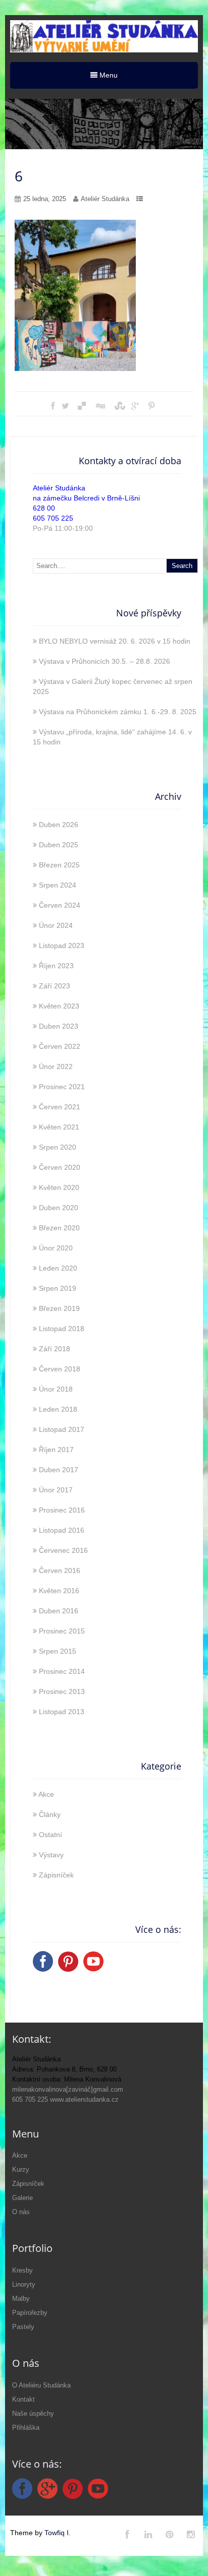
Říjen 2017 (56, 1450)
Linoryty (24, 2284)
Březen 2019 (59, 1308)
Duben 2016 (59, 1611)
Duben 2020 (59, 1208)
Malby (21, 2299)
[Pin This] (151, 406)
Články (50, 1814)
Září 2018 (55, 1349)
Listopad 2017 (62, 1429)
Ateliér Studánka (105, 199)
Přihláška (26, 2428)
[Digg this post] (100, 406)
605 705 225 (53, 518)
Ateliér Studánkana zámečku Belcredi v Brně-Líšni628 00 (86, 498)
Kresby (22, 2270)
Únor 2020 (56, 1248)
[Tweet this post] (65, 406)
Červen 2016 (60, 1570)
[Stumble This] (118, 406)
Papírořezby (30, 2313)
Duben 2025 (59, 845)
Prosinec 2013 (62, 1691)
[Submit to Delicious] (82, 406)
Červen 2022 (60, 1046)
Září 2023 (55, 986)
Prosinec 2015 (62, 1631)
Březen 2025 (59, 865)
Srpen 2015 (58, 1651)
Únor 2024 (56, 925)
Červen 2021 (60, 1107)
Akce (46, 1794)
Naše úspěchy (33, 2413)
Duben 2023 (59, 1026)
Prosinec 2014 (62, 1671)
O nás (21, 2212)
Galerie (22, 2198)
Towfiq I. (58, 2533)
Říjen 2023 (56, 966)
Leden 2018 (58, 1409)
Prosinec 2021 (62, 1087)
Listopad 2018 (62, 1329)
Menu (108, 75)
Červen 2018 (60, 1369)
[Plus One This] (135, 406)
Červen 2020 (60, 1167)
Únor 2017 (56, 1490)
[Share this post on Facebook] (53, 406)
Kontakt (23, 2399)
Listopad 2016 (62, 1530)
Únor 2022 (56, 1066)
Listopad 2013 (62, 1712)
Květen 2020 (59, 1187)
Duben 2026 (59, 825)
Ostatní (50, 1835)
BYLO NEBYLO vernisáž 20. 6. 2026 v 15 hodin (115, 641)
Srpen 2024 (58, 885)
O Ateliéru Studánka (41, 2385)
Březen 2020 (59, 1228)
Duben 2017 (59, 1470)
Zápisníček (56, 1875)
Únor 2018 (56, 1389)
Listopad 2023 (62, 946)
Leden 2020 (58, 1268)
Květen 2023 (59, 1006)
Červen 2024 (60, 905)
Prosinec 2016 (62, 1510)
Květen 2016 (59, 1591)
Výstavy (51, 1855)
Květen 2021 (59, 1127)
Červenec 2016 (63, 1550)
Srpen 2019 (58, 1288)
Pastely (23, 2327)
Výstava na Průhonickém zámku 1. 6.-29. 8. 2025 (118, 712)
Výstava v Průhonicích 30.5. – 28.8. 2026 (105, 661)
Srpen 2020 (58, 1147)
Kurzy (21, 2170)
